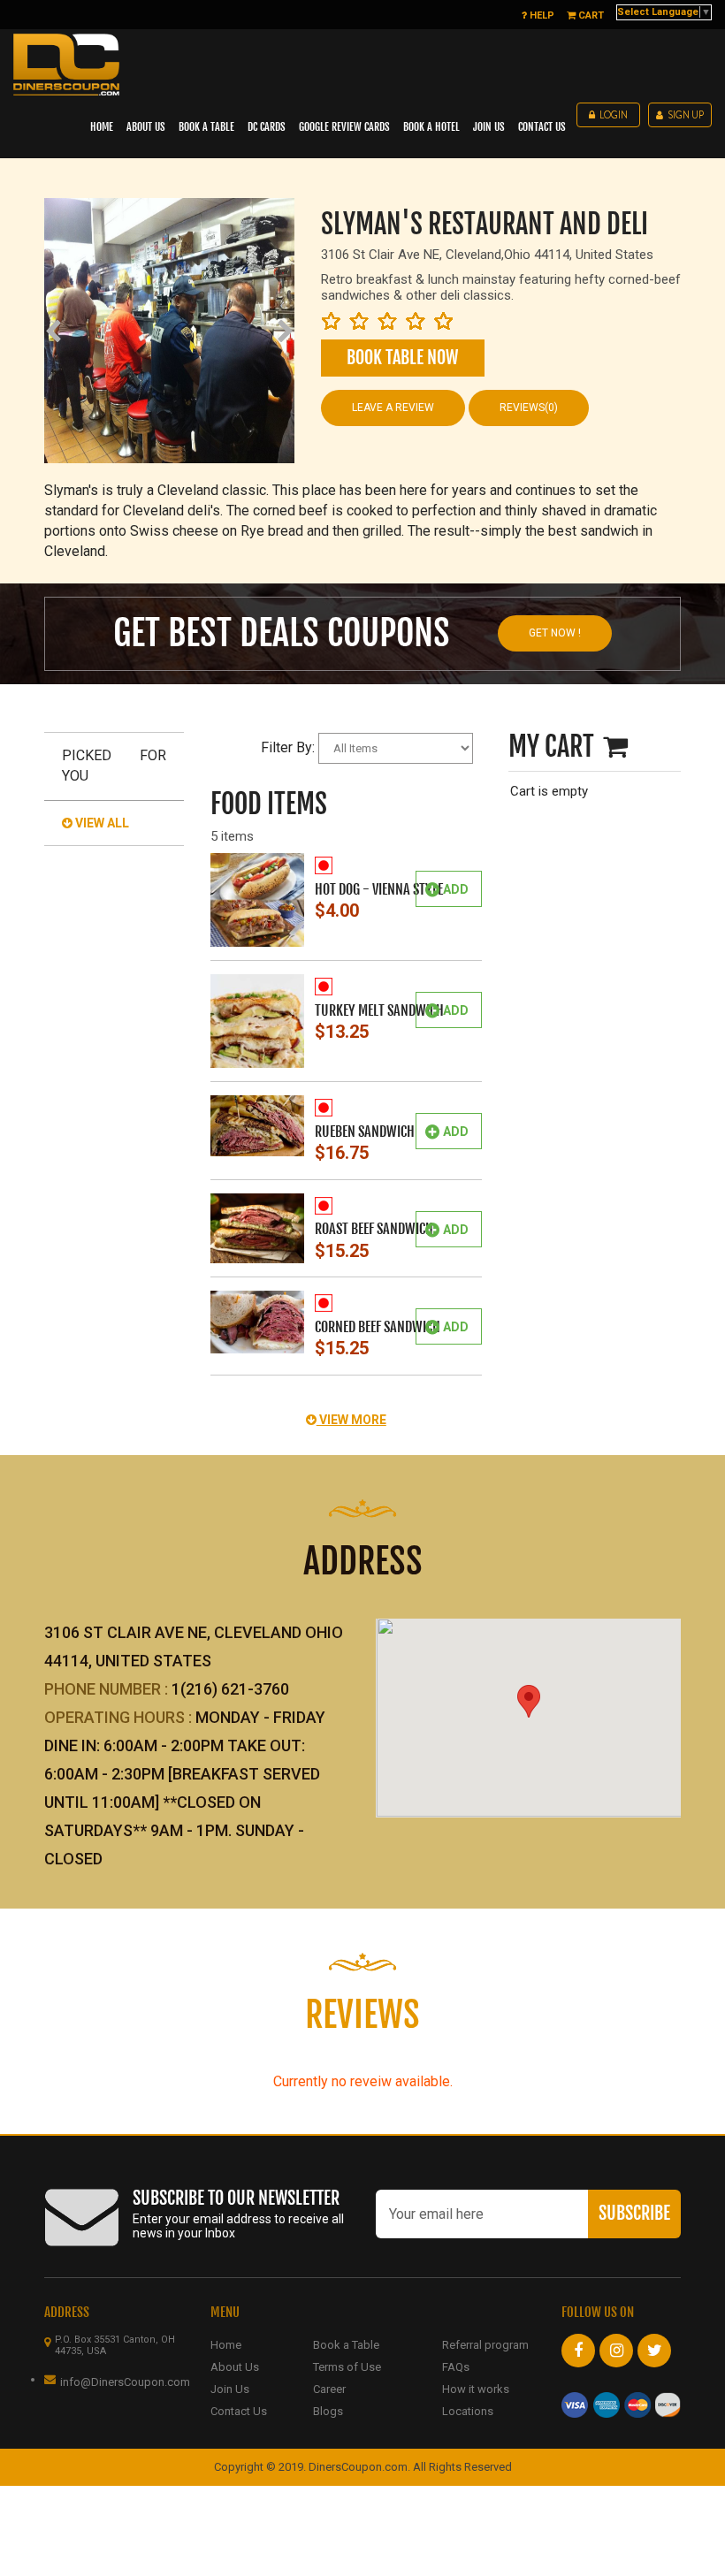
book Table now (402, 358)
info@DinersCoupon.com (125, 2382)
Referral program (485, 2345)
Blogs (328, 2411)
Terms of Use (347, 2367)
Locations (468, 2411)
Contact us (542, 127)
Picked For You (114, 766)
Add (456, 889)
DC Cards (267, 127)
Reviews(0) (529, 408)
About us (146, 127)
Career (329, 2389)
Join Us (230, 2389)
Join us (489, 127)
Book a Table (206, 127)
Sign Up (686, 115)
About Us (235, 2367)
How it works (476, 2389)
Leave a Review (393, 408)
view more (351, 1420)
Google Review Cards (344, 127)
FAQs (456, 2367)
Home (102, 127)
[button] (529, 1701)
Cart (590, 15)
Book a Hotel (431, 127)
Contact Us (239, 2411)
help (541, 15)
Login (614, 115)
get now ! (555, 633)
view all (101, 823)
